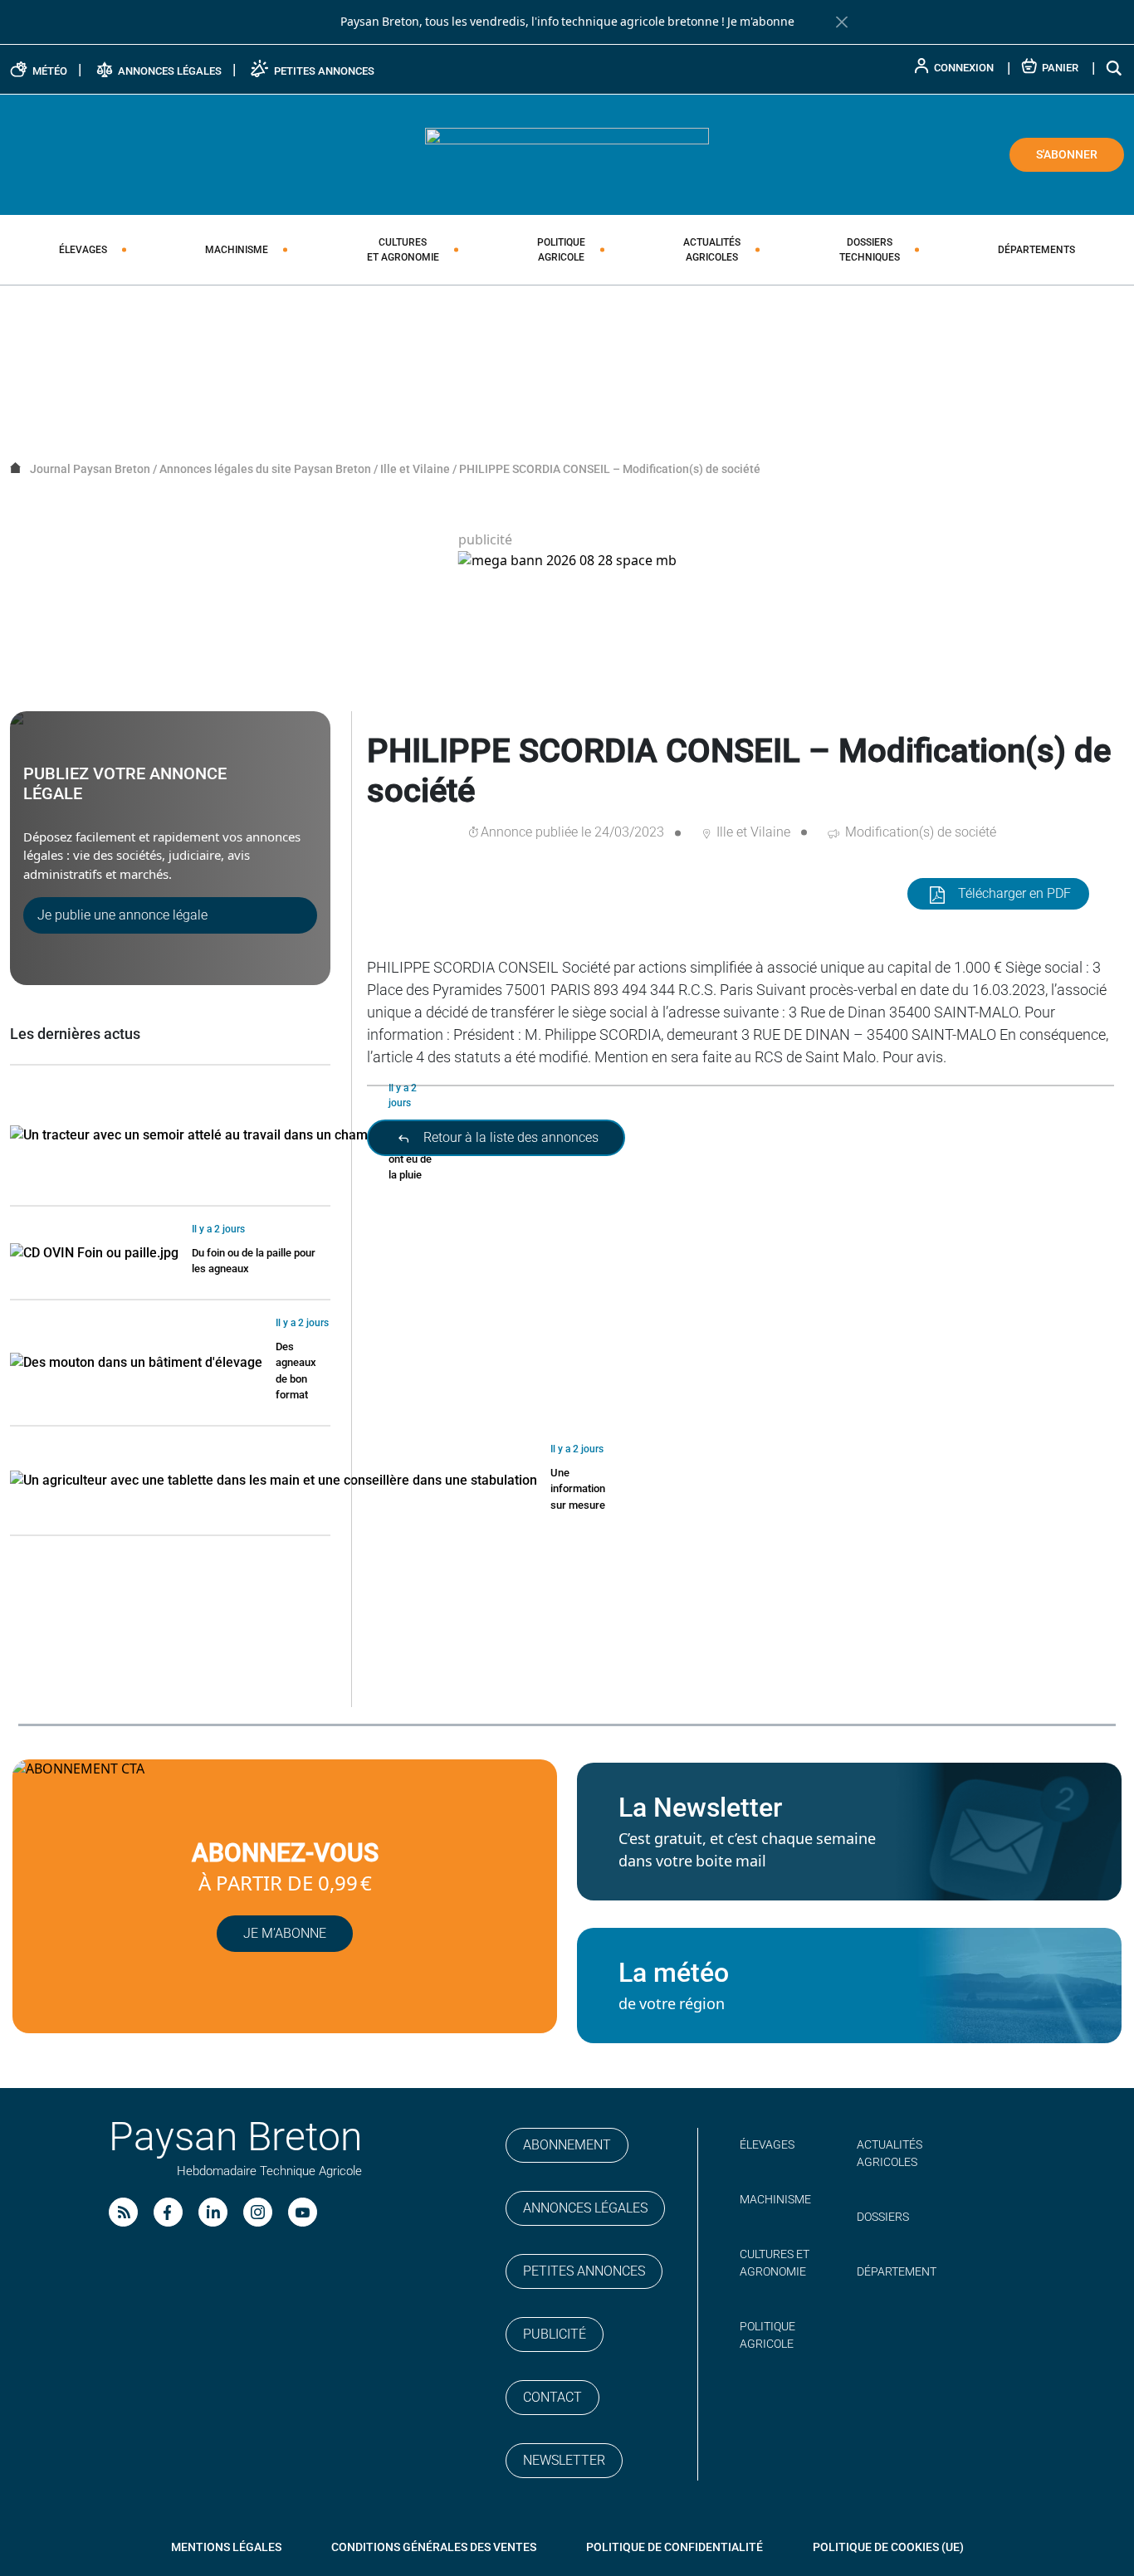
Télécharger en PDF (1014, 893)
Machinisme (237, 250)
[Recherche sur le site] (1115, 68)
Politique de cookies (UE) (888, 2547)
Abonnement (567, 2145)
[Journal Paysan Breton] (567, 154)
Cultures (403, 250)
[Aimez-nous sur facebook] (168, 2212)
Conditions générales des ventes (434, 2547)
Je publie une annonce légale (122, 915)
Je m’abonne (285, 1933)
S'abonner (1067, 154)
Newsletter (564, 2460)
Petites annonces (584, 2271)
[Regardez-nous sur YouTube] (303, 2212)
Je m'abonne (761, 22)
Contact (552, 2397)
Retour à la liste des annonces (509, 1137)
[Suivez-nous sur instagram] (258, 2212)
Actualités (712, 250)
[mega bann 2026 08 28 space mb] (567, 561)
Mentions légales (226, 2547)
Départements (1036, 250)
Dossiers (870, 250)
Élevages (83, 250)
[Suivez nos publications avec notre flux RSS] (123, 2212)
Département (897, 2271)
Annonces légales (585, 2208)
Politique (561, 250)
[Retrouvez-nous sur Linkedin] (213, 2212)
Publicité (555, 2334)
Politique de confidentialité (675, 2547)
